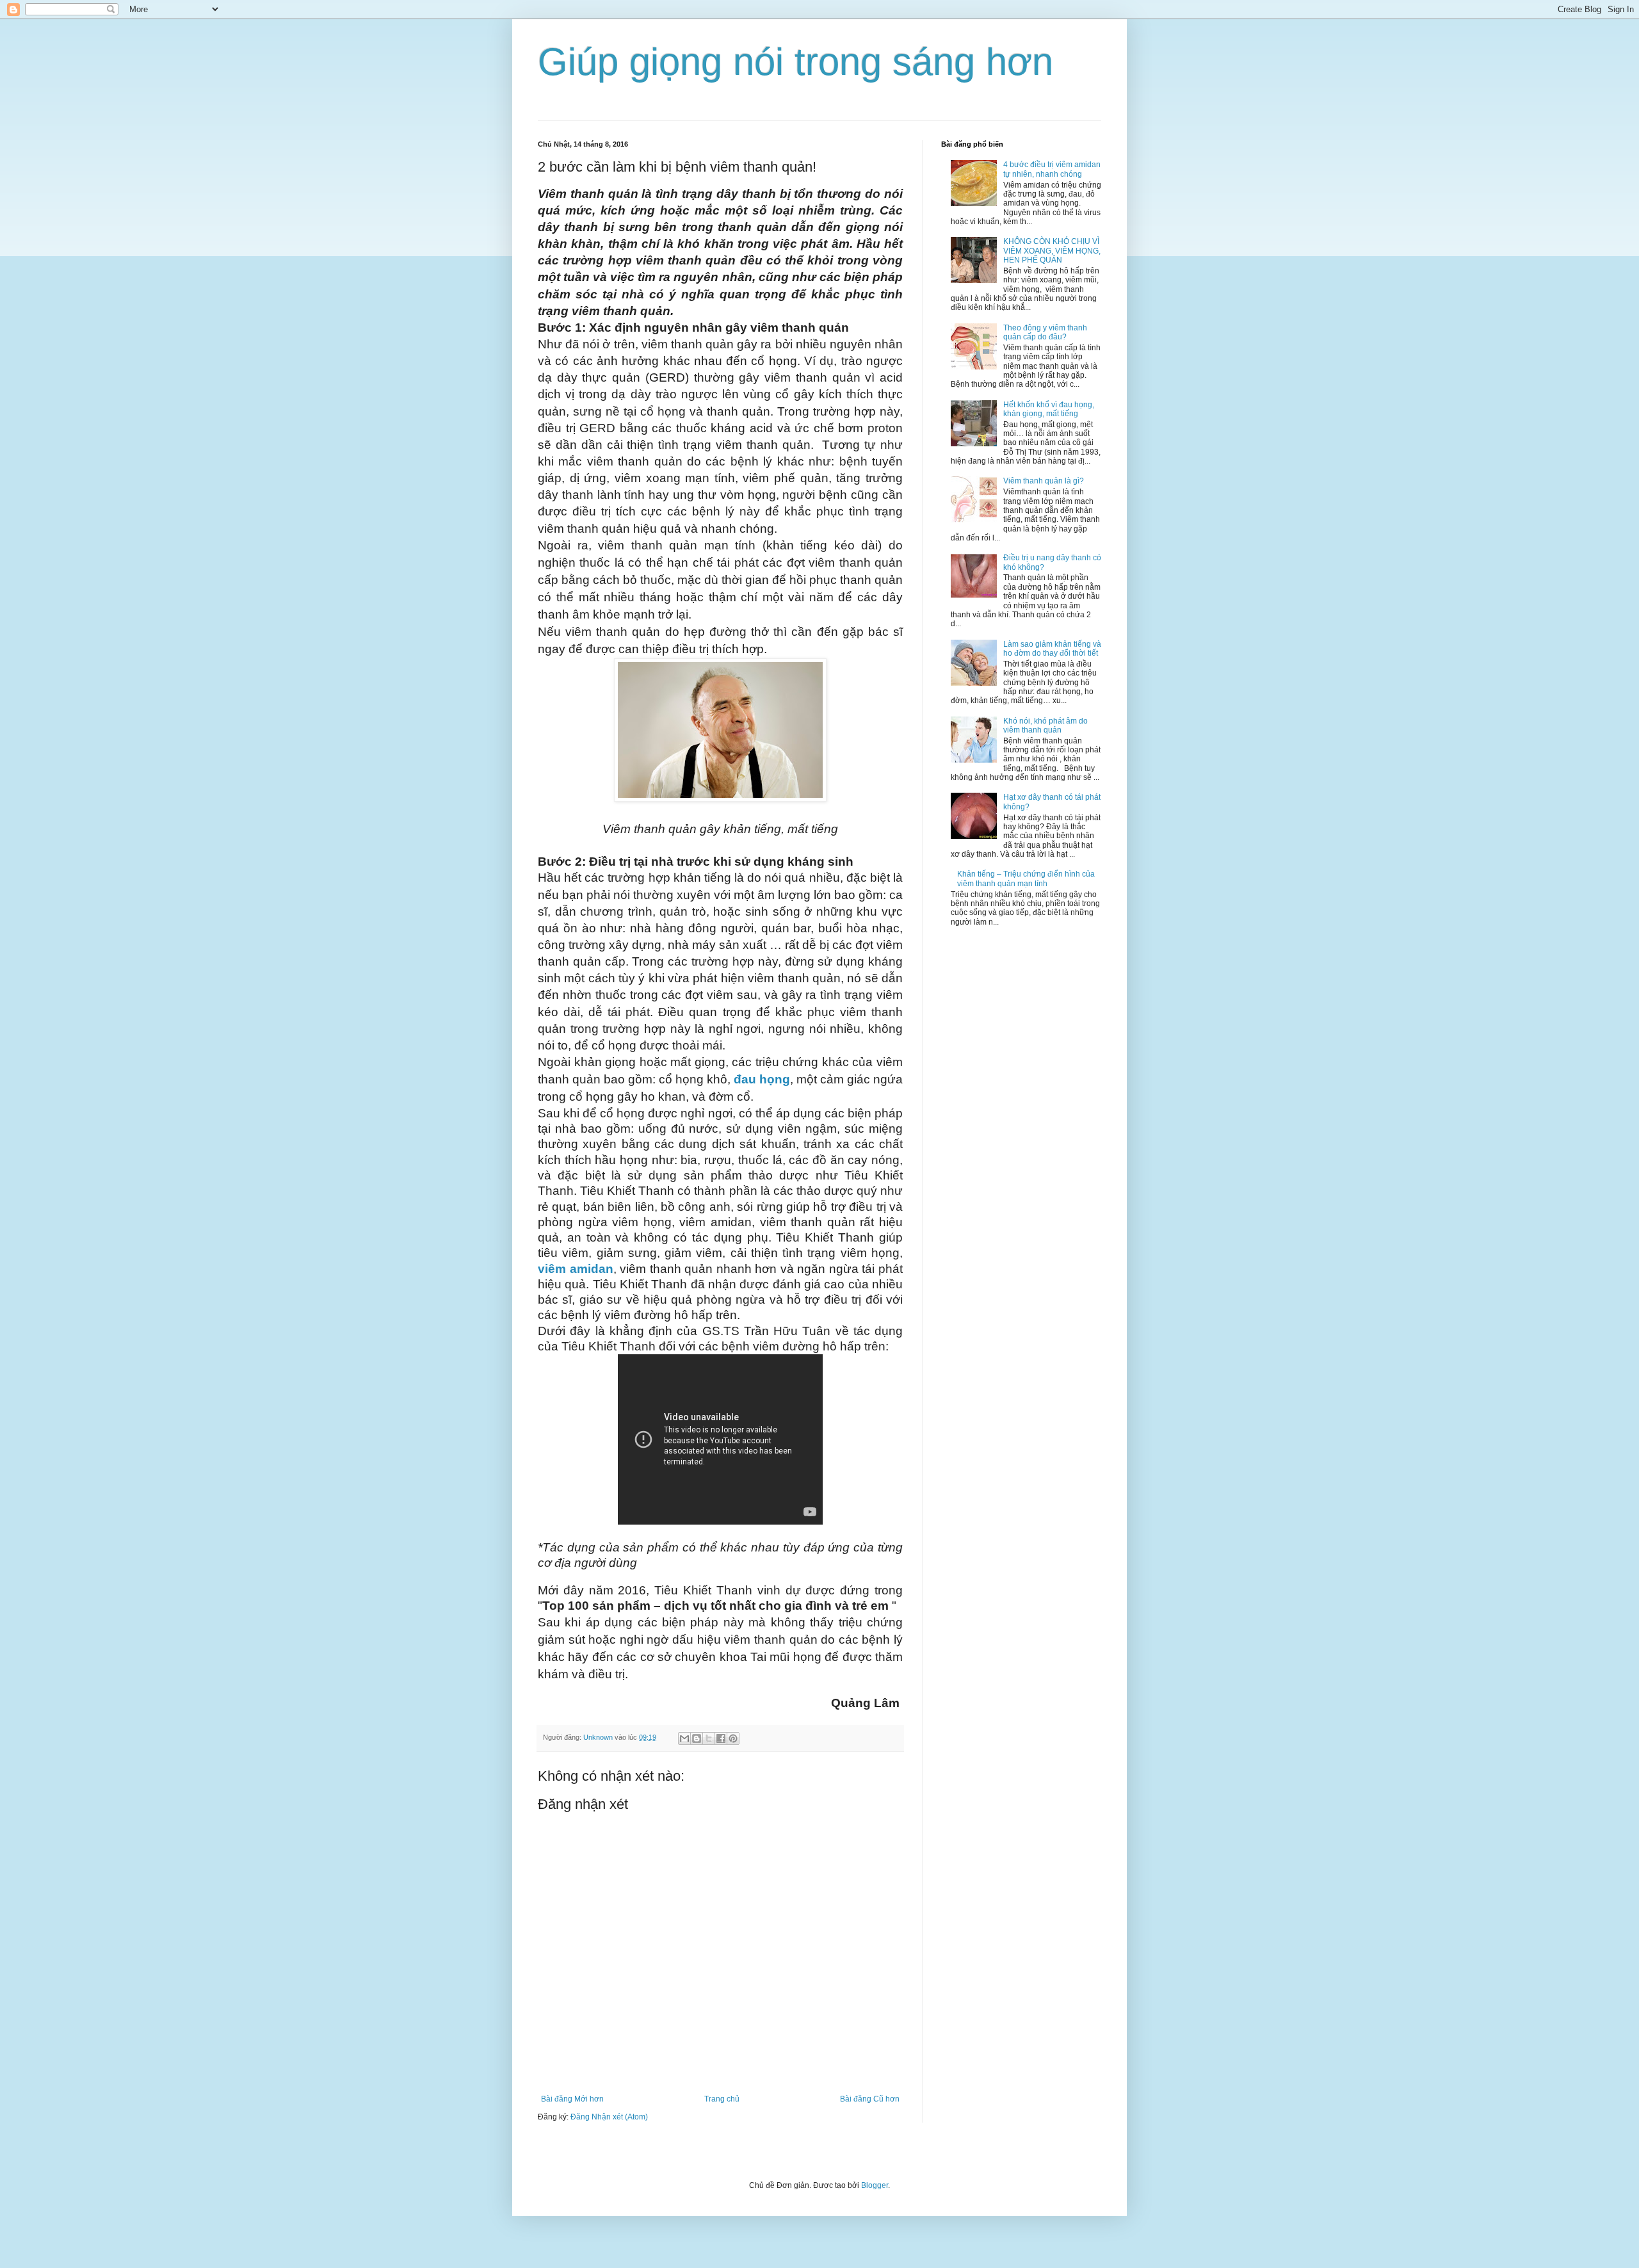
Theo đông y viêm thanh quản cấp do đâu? (1045, 332)
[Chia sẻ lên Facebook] (721, 1738)
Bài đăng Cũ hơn (870, 2099)
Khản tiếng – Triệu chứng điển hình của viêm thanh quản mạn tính (1026, 879)
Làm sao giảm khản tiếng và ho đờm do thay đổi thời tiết (1052, 649)
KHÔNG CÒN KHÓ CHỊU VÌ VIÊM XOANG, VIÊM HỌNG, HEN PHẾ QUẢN (1052, 251)
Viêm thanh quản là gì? (1044, 481)
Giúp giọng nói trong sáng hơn (795, 62)
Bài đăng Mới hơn (572, 2099)
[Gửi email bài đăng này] (684, 1738)
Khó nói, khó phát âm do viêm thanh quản (1046, 725)
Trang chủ (722, 2099)
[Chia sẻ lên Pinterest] (733, 1738)
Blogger (875, 2185)
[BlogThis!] (697, 1738)
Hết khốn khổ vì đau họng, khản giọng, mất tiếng (1049, 409)
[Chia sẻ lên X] (709, 1738)
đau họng (762, 1079)
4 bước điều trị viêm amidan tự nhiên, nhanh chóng (1052, 169)
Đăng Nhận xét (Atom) (609, 2117)
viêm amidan (576, 1269)
